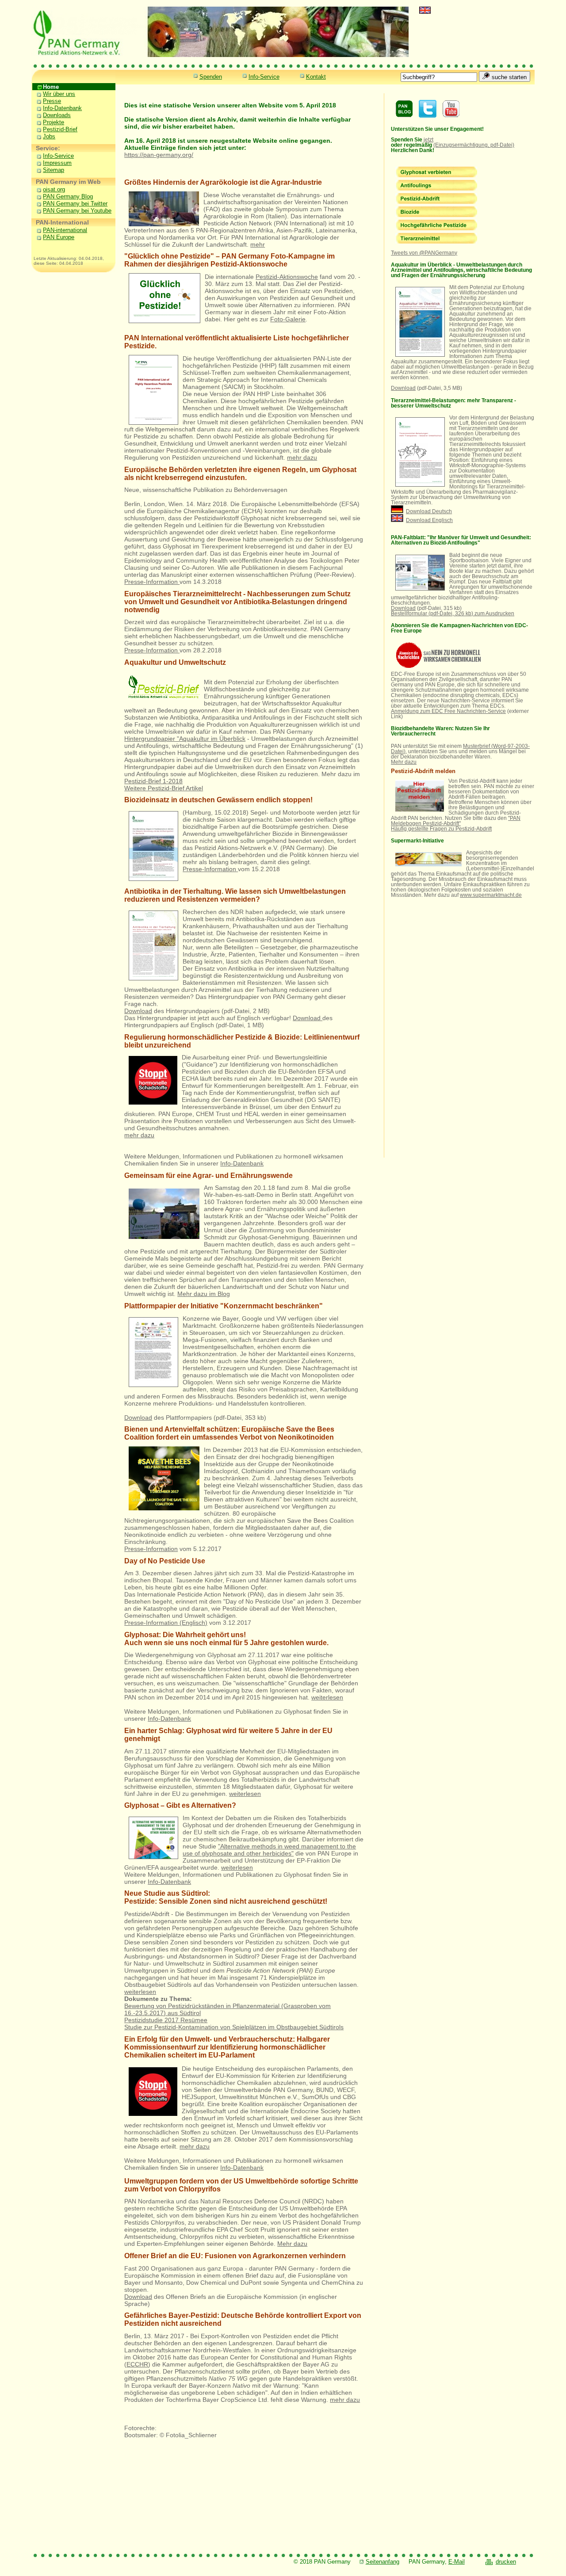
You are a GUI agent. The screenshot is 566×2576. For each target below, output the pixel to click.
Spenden (211, 77)
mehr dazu (302, 457)
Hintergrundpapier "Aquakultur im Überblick (185, 739)
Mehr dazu (292, 2244)
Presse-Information (152, 582)
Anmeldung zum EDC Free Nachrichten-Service (448, 711)
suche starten (508, 77)
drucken (506, 2562)
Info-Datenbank (57, 108)
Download (138, 1011)
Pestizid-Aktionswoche (287, 277)
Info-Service (264, 77)
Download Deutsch (429, 511)
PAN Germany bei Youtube (77, 211)
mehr (258, 244)
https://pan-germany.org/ (159, 155)
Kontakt (316, 77)
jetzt (428, 140)
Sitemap (54, 170)
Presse (47, 101)
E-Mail (457, 2562)
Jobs (44, 136)
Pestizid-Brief (55, 129)
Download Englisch (429, 520)
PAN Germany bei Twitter (75, 204)
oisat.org (54, 189)
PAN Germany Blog (68, 196)
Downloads (52, 115)
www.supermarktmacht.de (491, 895)
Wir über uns (54, 94)
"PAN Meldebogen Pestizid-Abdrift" (456, 821)
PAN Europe (59, 237)
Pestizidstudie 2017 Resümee (166, 2020)
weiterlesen (327, 1697)
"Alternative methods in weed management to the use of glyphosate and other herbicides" (269, 1850)
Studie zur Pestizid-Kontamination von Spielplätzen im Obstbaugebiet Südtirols (234, 2027)
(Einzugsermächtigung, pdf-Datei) (474, 145)
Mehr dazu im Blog (204, 1294)
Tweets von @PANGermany (424, 253)
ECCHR (137, 2364)
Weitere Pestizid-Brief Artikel (164, 788)
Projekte (48, 122)
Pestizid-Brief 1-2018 (153, 781)
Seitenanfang (382, 2562)
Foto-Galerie (288, 319)
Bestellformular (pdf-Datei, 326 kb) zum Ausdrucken (453, 614)
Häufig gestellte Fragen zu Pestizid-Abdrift (441, 829)
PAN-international (65, 230)
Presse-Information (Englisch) (166, 1623)
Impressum (57, 163)
